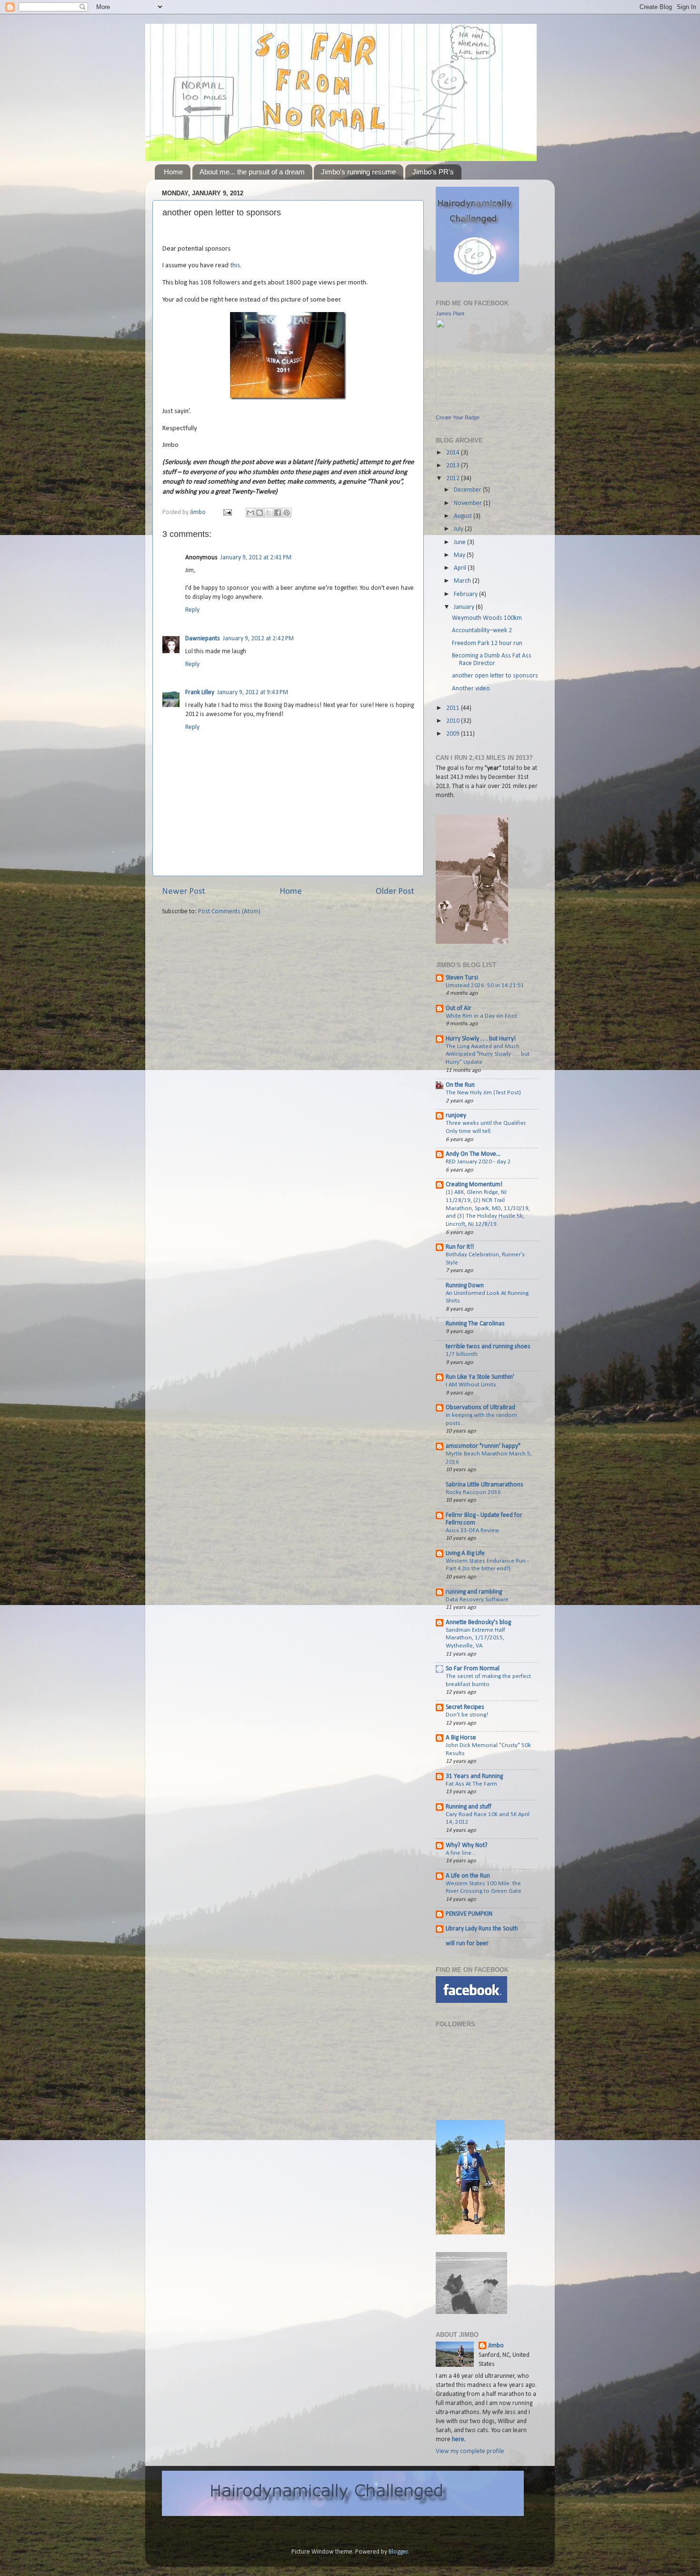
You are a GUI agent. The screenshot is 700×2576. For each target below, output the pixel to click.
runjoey (456, 1116)
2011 (454, 708)
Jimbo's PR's (433, 172)
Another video (471, 689)
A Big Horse (461, 1738)
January (465, 607)
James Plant (450, 313)
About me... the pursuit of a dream (252, 172)
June (460, 542)
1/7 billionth (462, 1354)
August (464, 516)
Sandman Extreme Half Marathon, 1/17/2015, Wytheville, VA (475, 1638)
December (468, 490)
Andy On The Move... (473, 1154)
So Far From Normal (473, 1669)
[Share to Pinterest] (287, 513)
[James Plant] (464, 409)
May (460, 555)
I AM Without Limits (471, 1385)
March (463, 581)
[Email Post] (227, 512)
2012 (454, 479)
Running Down (465, 1286)
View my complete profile (470, 2451)
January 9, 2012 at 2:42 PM (258, 639)
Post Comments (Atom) (229, 912)
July (459, 529)
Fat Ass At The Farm (471, 1784)
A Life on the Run (468, 1876)
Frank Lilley (200, 692)
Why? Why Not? (467, 1845)
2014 (454, 453)
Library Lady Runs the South (482, 1929)
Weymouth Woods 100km (487, 618)
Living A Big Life (465, 1553)
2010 (454, 721)
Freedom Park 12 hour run (487, 643)
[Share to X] (269, 513)
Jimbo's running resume (358, 172)
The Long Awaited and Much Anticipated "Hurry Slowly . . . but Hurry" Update (488, 1054)
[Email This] (250, 513)
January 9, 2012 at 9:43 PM (253, 692)
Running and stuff (469, 1807)
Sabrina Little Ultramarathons (485, 1485)
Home (173, 172)
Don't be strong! (467, 1715)
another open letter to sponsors (495, 676)
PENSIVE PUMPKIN (469, 1914)
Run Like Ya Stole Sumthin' (480, 1377)
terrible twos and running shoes (488, 1347)
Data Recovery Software (477, 1600)
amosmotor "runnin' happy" (483, 1446)
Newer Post (184, 892)
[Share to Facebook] (278, 513)
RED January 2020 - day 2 (478, 1162)
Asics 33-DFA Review (472, 1530)
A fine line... (461, 1853)
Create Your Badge (458, 417)
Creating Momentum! (474, 1185)
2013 (454, 466)
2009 (454, 734)
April (461, 568)
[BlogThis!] (260, 513)
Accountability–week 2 (482, 631)
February (466, 594)
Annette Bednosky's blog (478, 1622)
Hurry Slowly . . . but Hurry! (481, 1039)
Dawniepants (203, 639)
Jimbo (199, 512)
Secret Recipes (465, 1707)
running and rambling (474, 1592)
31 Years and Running (474, 1776)
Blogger (398, 2552)
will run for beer (467, 1944)
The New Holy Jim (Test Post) (483, 1093)
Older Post (395, 892)
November (469, 503)
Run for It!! (460, 1247)
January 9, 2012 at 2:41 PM (256, 558)
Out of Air (459, 1008)
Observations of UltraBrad (480, 1408)
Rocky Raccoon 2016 (473, 1492)
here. (459, 2440)
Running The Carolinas (475, 1324)
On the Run (460, 1085)
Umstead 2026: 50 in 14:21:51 (485, 985)
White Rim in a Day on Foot (481, 1016)
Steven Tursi (462, 978)
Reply (192, 610)
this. (236, 266)
